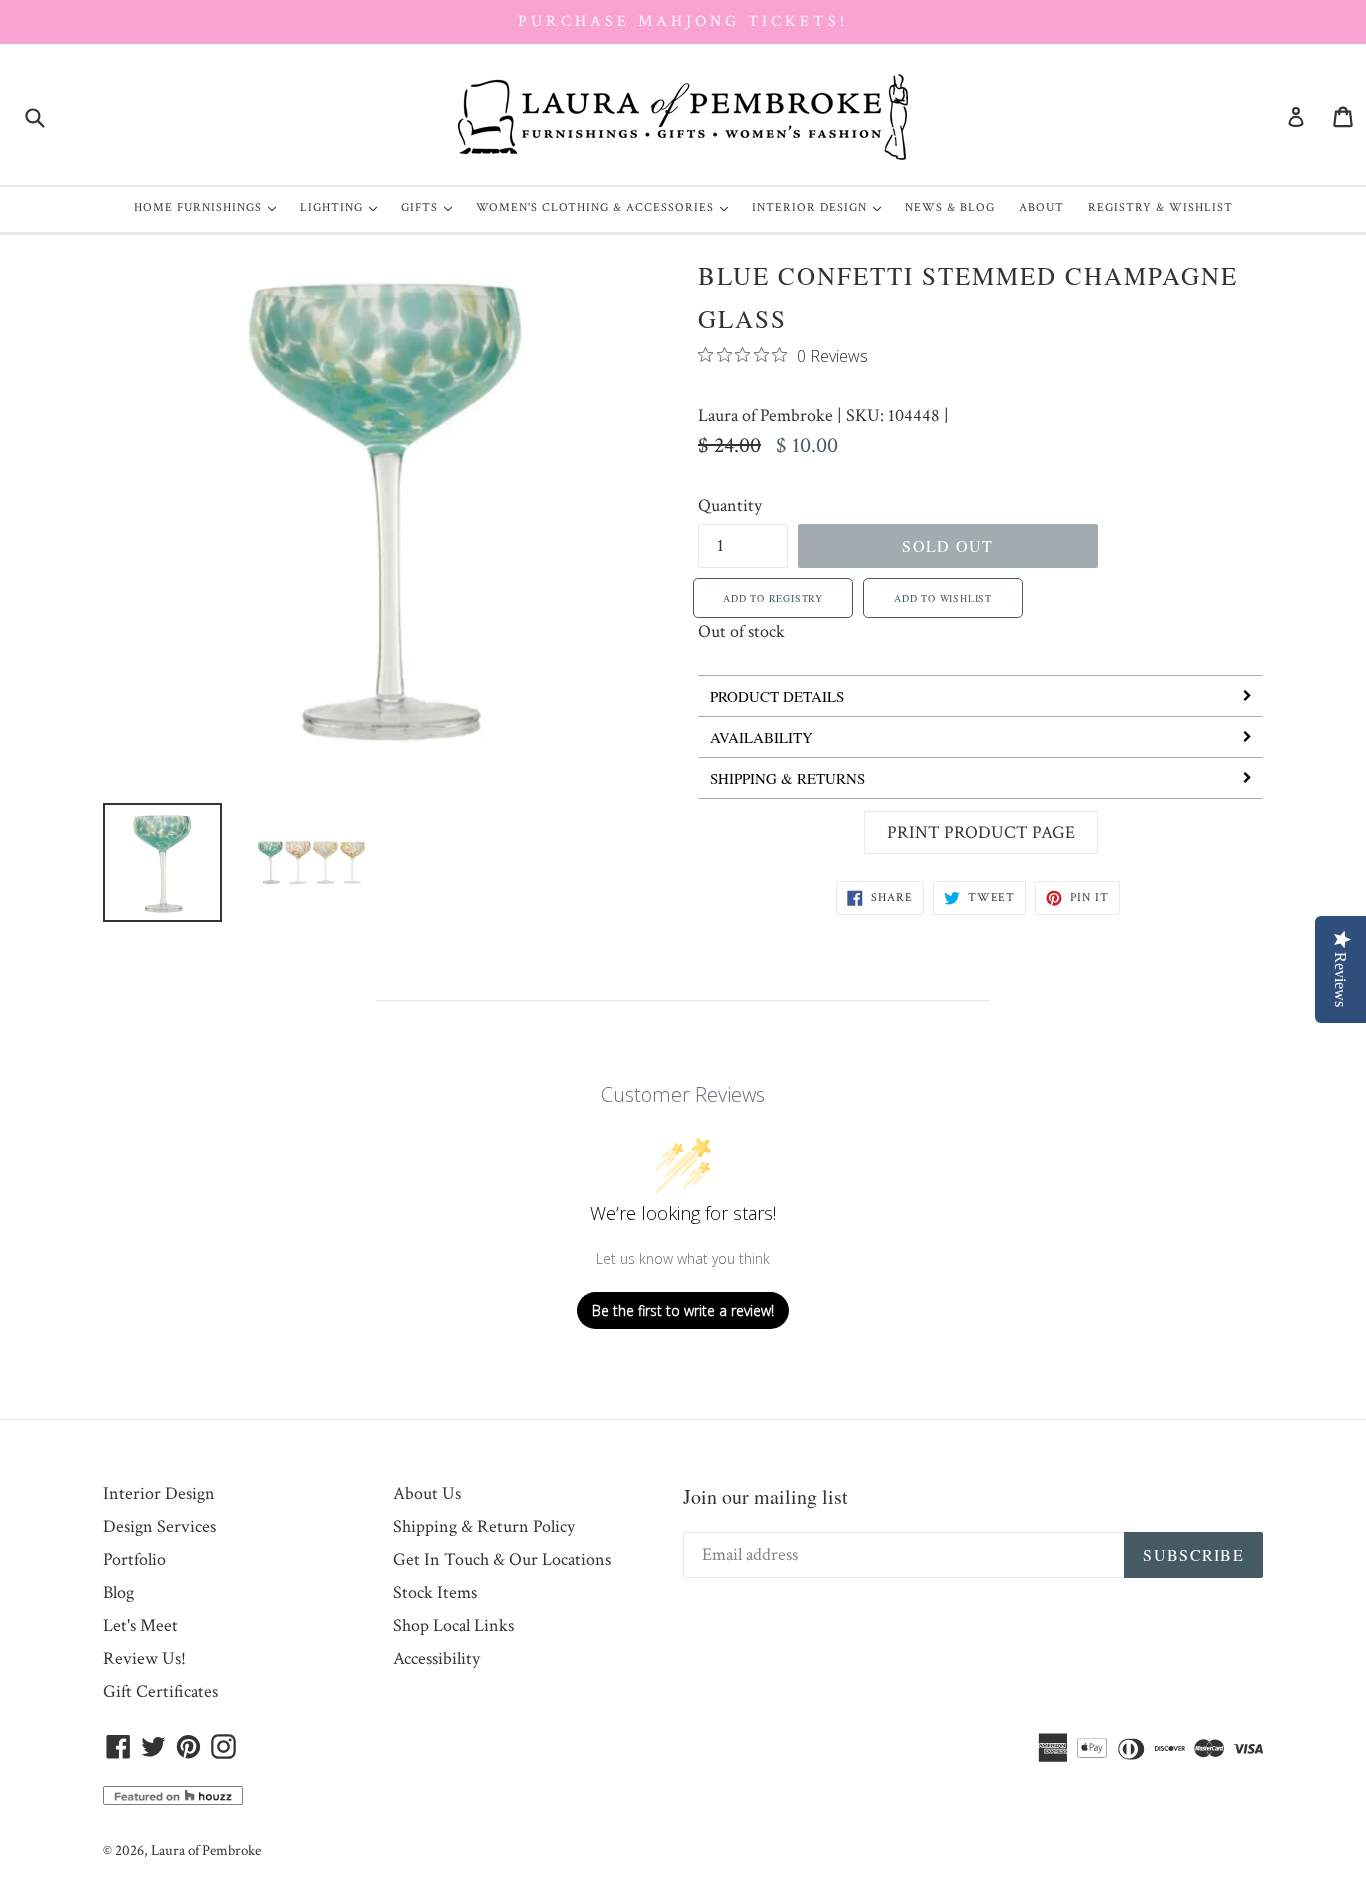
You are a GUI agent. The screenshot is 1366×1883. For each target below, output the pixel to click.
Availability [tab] (761, 737)
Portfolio (134, 1559)
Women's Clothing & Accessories (607, 207)
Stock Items (435, 1592)
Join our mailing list (765, 1496)
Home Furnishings (210, 207)
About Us (427, 1493)
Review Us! (144, 1658)
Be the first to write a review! (683, 1310)
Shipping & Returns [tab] (787, 778)
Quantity (730, 505)
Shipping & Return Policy (484, 1526)
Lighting (343, 207)
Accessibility (436, 1658)
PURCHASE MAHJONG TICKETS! (682, 21)
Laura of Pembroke (765, 415)
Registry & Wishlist (1160, 207)
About (1041, 207)
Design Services (159, 1526)
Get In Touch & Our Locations (502, 1559)
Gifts (431, 207)
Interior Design (821, 207)
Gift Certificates (160, 1691)
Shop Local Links (453, 1625)
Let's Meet (140, 1625)
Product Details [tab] (777, 696)
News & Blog (950, 207)
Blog (118, 1592)
